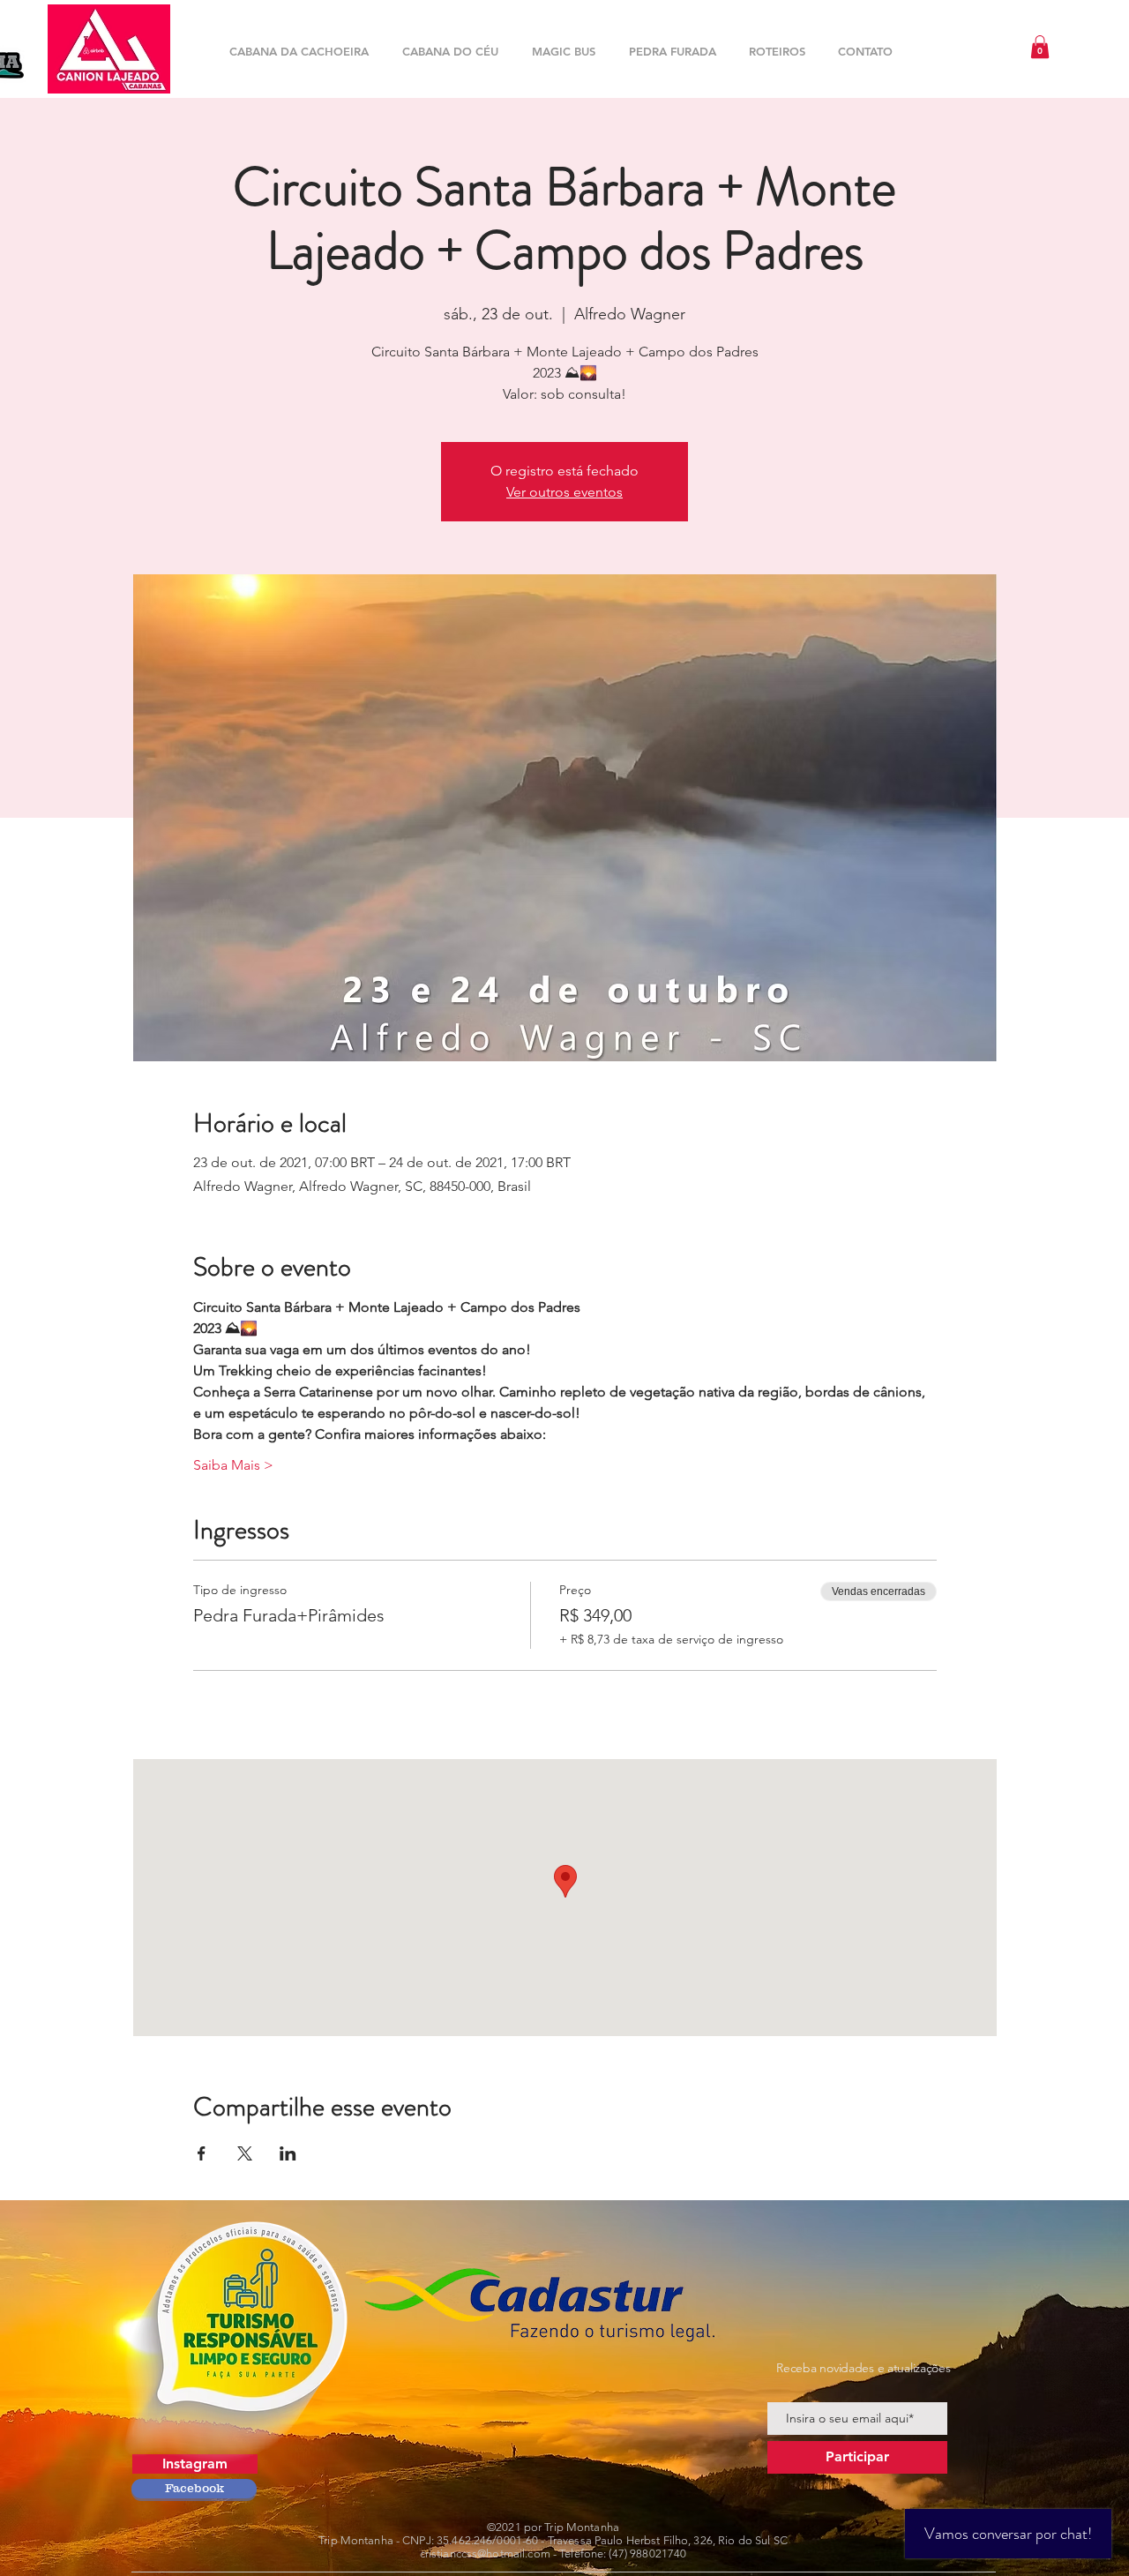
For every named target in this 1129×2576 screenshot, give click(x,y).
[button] (1040, 47)
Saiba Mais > (233, 1465)
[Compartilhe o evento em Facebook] (202, 2153)
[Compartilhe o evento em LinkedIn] (288, 2153)
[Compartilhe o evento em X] (245, 2153)
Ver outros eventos (564, 492)
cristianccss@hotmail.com (485, 2554)
